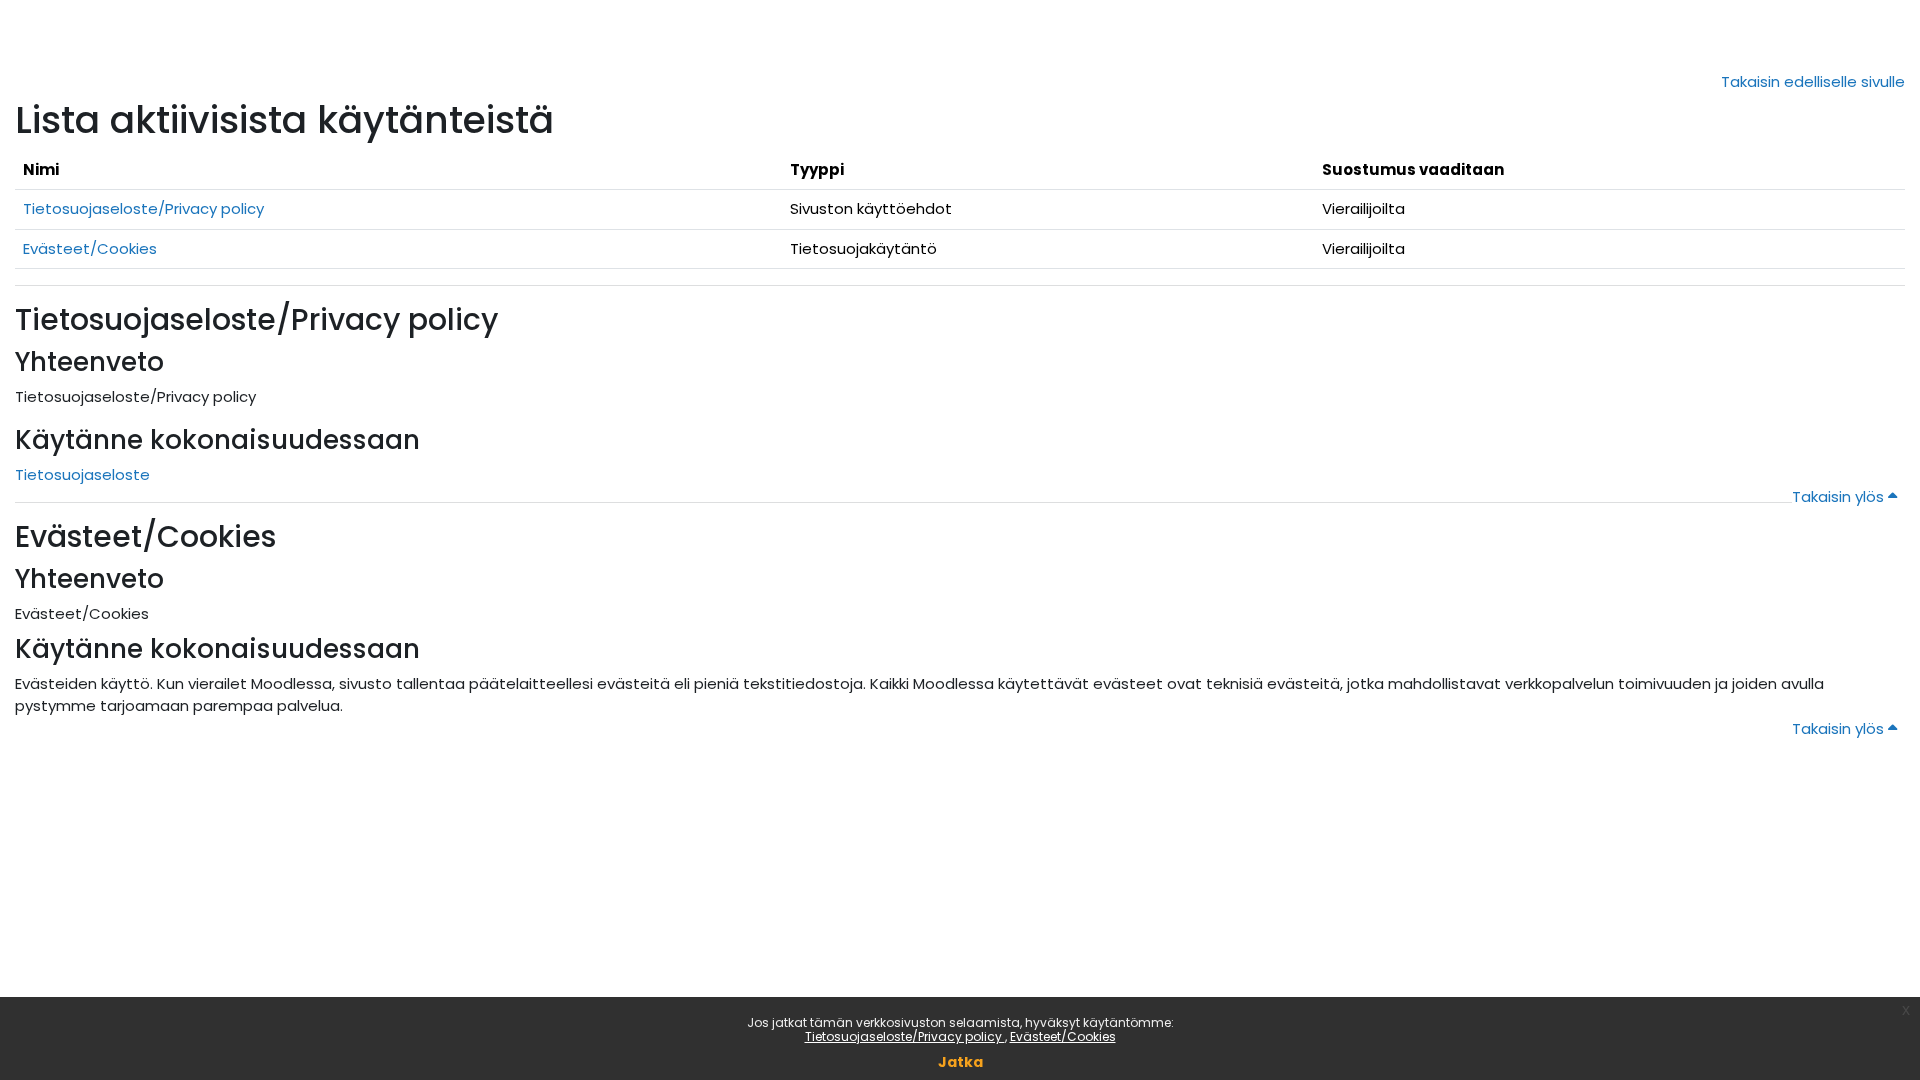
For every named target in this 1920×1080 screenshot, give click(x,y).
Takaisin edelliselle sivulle (1813, 81)
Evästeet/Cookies (1063, 1036)
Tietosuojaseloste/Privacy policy (905, 1036)
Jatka (960, 1062)
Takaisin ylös (1840, 496)
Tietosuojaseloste (82, 474)
